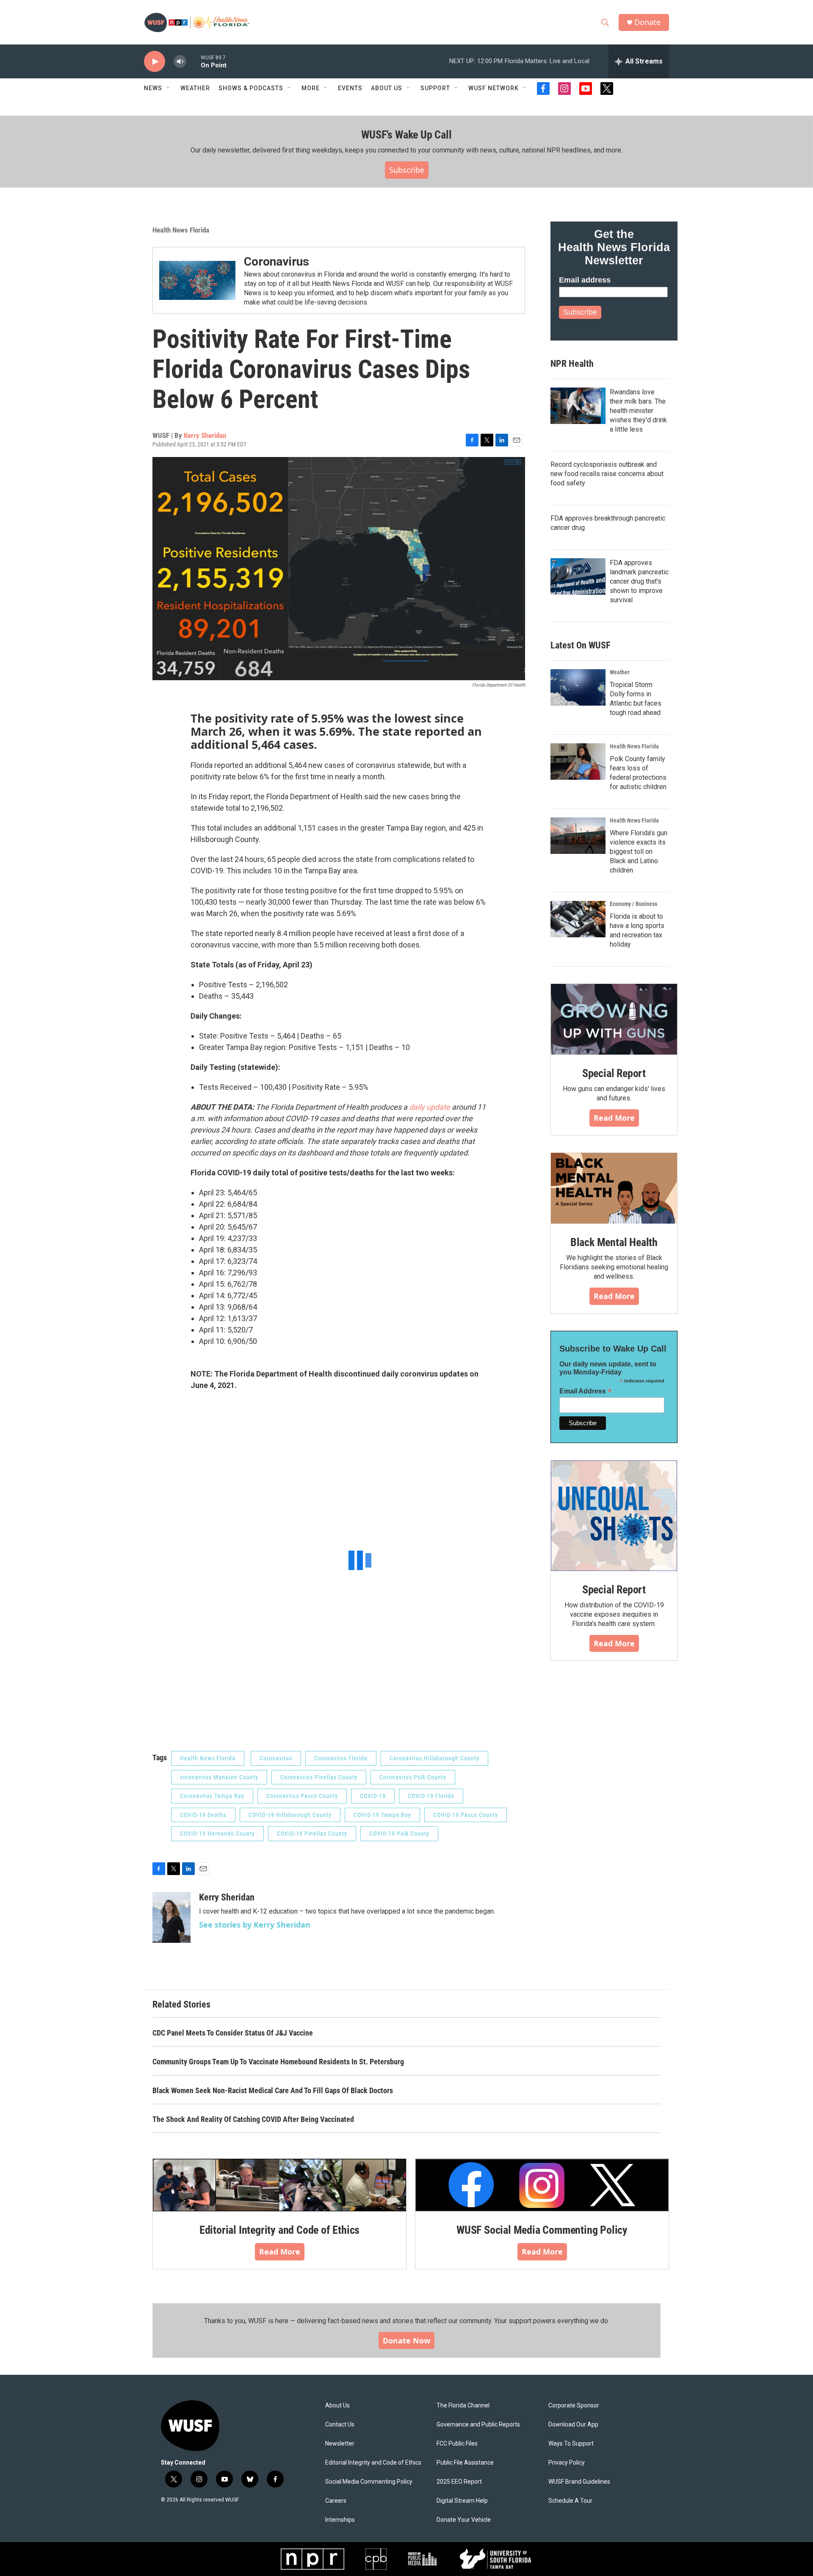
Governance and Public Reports (478, 2425)
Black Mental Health (614, 1242)
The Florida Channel (463, 2406)
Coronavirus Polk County (413, 1777)
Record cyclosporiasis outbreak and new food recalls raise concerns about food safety (607, 474)
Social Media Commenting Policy (369, 2482)
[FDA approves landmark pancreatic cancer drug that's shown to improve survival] (578, 576)
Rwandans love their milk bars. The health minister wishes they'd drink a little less (638, 411)
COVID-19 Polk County (399, 1834)
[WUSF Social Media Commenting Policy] (542, 2185)
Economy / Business (633, 904)
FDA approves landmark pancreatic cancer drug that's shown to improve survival (639, 581)
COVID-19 (373, 1796)
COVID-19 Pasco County (466, 1815)
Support (435, 88)
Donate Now (406, 2341)
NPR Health (572, 364)
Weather (195, 88)
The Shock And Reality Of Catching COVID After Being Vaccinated (253, 2119)
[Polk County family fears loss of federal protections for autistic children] (578, 762)
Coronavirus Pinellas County (319, 1777)
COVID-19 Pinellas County (312, 1834)
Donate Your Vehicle (464, 2520)
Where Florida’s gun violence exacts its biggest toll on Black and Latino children (639, 852)
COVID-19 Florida (431, 1796)
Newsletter (340, 2444)
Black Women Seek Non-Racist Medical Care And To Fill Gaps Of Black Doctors (273, 2090)
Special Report (614, 1073)
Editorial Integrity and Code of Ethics (279, 2230)
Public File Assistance (465, 2463)
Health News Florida (181, 230)
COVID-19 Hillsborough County (290, 1815)
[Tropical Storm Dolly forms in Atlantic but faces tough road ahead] (578, 687)
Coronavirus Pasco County (302, 1796)
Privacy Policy (567, 2463)
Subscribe (407, 170)
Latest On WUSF (580, 645)
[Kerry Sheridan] (171, 1917)
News (153, 88)
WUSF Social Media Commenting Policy (542, 2230)
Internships (340, 2520)
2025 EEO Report (459, 2482)
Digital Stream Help (462, 2501)
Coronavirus (277, 262)
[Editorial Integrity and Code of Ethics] (279, 2185)
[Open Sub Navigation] (169, 88)
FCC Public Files (457, 2444)
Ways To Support (571, 2444)
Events (350, 88)
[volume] (180, 62)
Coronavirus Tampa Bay (212, 1796)
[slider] (194, 61)
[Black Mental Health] (614, 1188)
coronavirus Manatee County (219, 1777)
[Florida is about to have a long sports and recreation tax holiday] (578, 919)
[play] (155, 62)
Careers (336, 2501)
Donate (647, 22)
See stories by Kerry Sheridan (255, 1925)
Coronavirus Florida (341, 1758)
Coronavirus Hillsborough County (434, 1758)
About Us (337, 2406)
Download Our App (573, 2425)
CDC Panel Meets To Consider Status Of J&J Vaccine (233, 2033)
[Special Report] (614, 1019)
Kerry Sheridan (205, 435)
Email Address (586, 1391)
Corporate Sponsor (574, 2406)
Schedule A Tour (570, 2501)
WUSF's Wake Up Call (406, 135)
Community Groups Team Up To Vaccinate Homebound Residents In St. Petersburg (278, 2062)
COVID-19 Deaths (203, 1815)
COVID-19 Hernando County (217, 1834)
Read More (614, 1118)
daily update (430, 1107)
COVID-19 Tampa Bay (382, 1815)
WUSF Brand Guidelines (579, 2482)
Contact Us (340, 2425)
